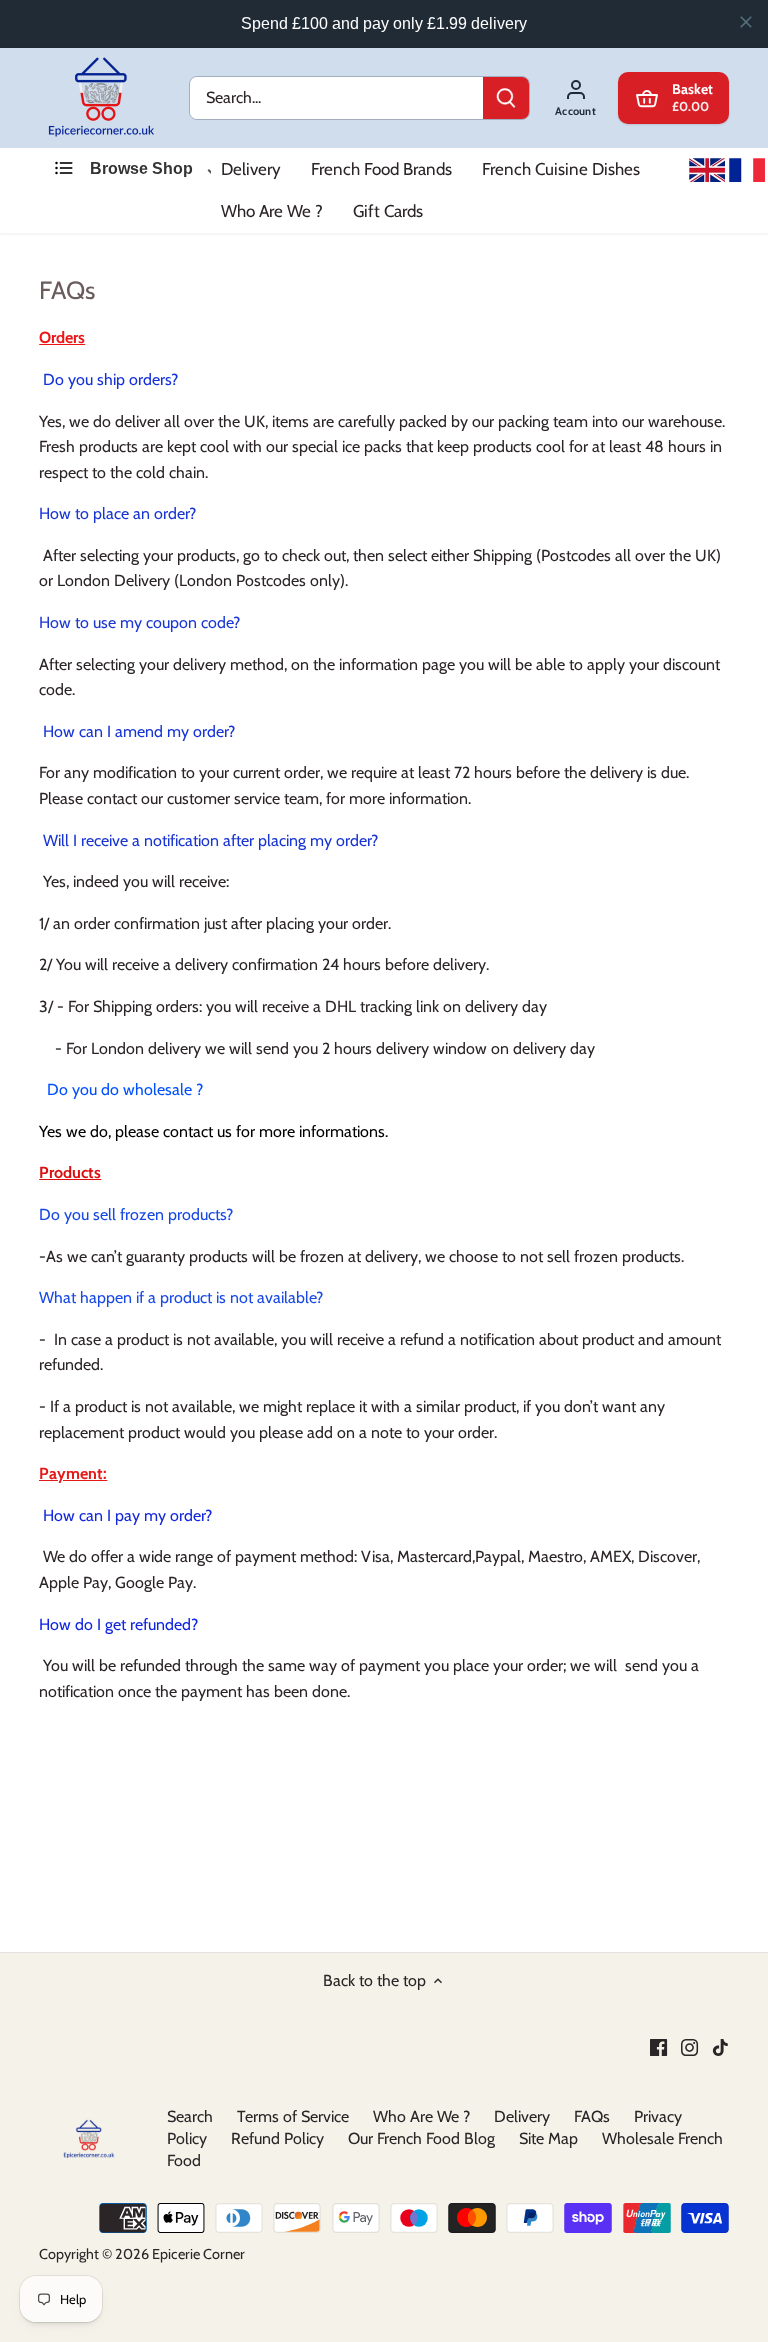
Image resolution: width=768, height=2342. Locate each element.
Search (190, 2116)
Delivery (251, 169)
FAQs (592, 2116)
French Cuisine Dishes (561, 169)
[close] (746, 22)
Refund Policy (277, 2138)
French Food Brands (381, 169)
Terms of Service (293, 2116)
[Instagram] (689, 2046)
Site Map (548, 2138)
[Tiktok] (720, 2046)
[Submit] (506, 98)
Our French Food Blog (421, 2138)
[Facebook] (658, 2046)
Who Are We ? (272, 211)
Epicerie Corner (198, 2254)
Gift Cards (388, 211)
